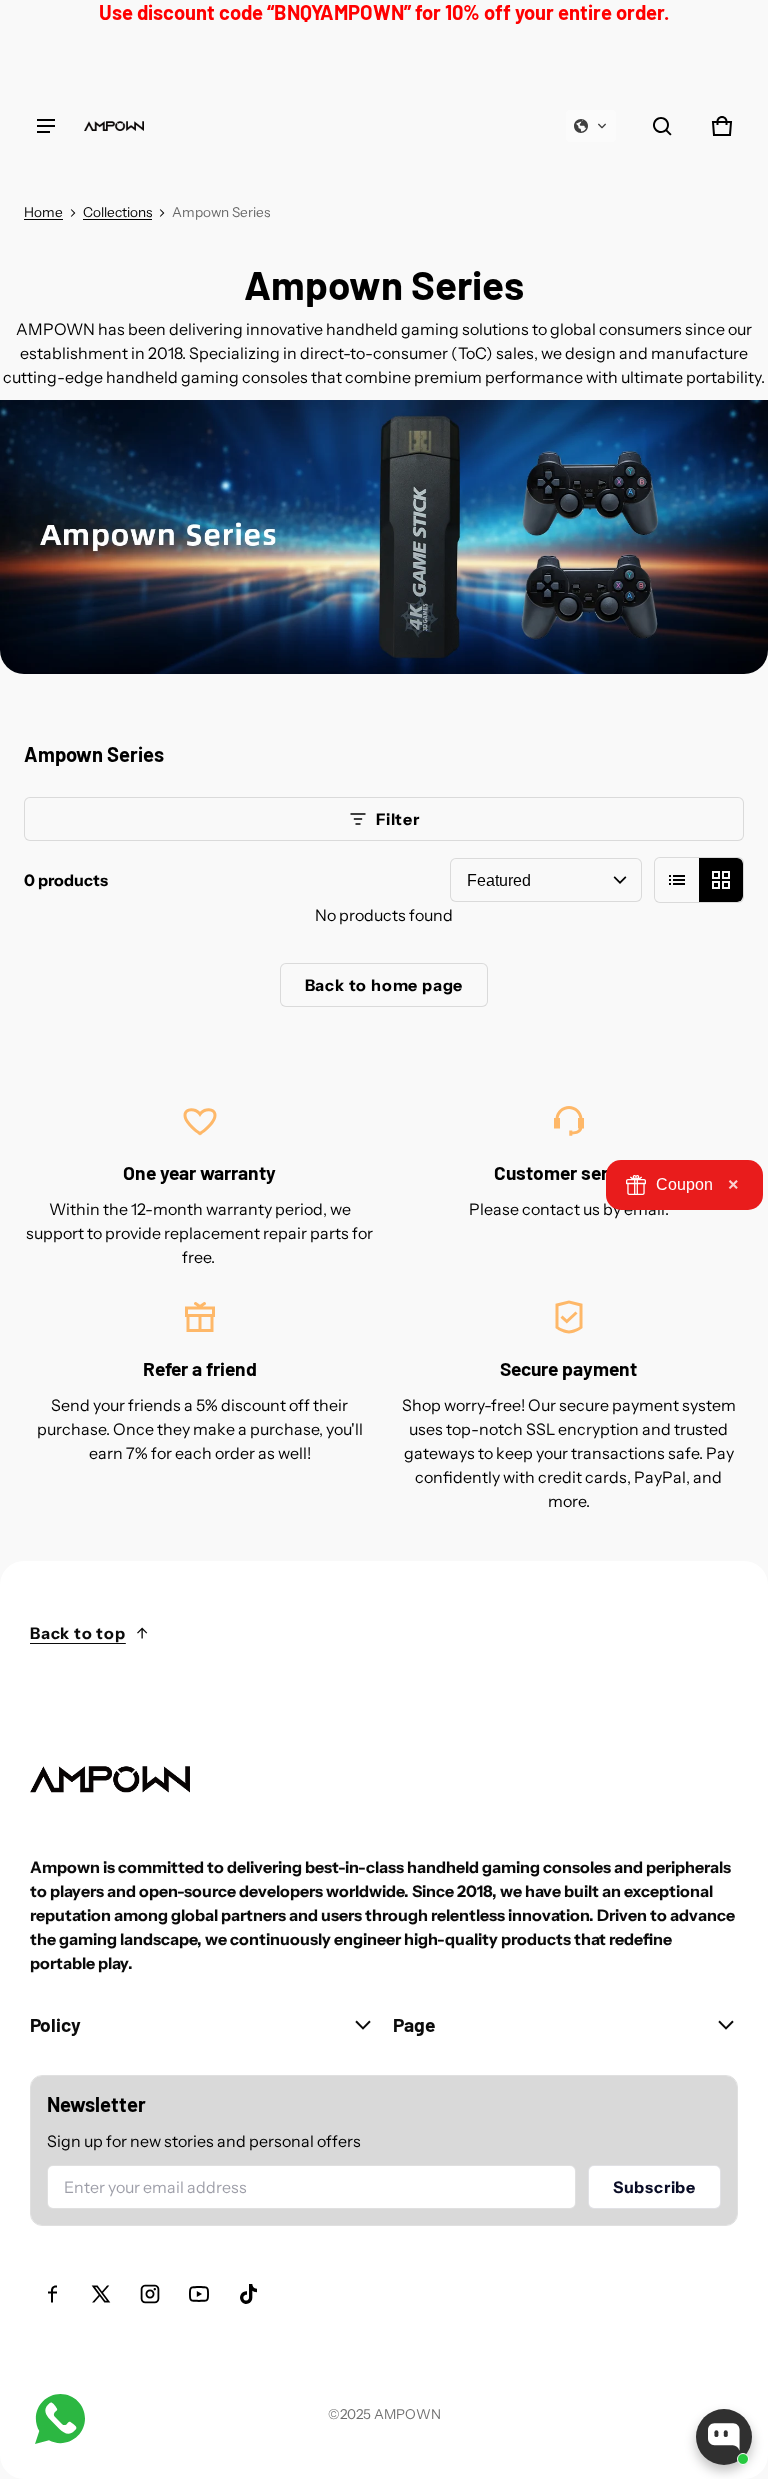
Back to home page (384, 985)
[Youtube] (199, 2294)
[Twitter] (101, 2294)
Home (43, 212)
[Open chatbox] (724, 2437)
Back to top (78, 1633)
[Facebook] (52, 2294)
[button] (591, 126)
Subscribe (654, 2187)
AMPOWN (407, 2414)
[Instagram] (150, 2294)
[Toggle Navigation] (46, 126)
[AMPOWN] (114, 126)
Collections (117, 212)
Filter (398, 819)
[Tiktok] (248, 2294)
